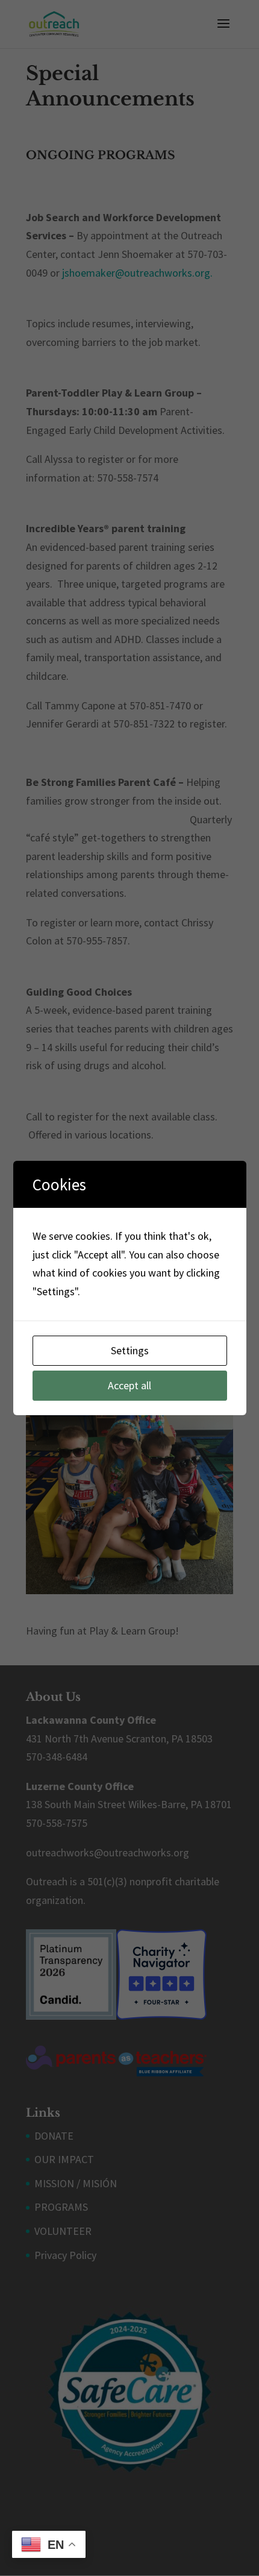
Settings (130, 1350)
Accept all (129, 1385)
